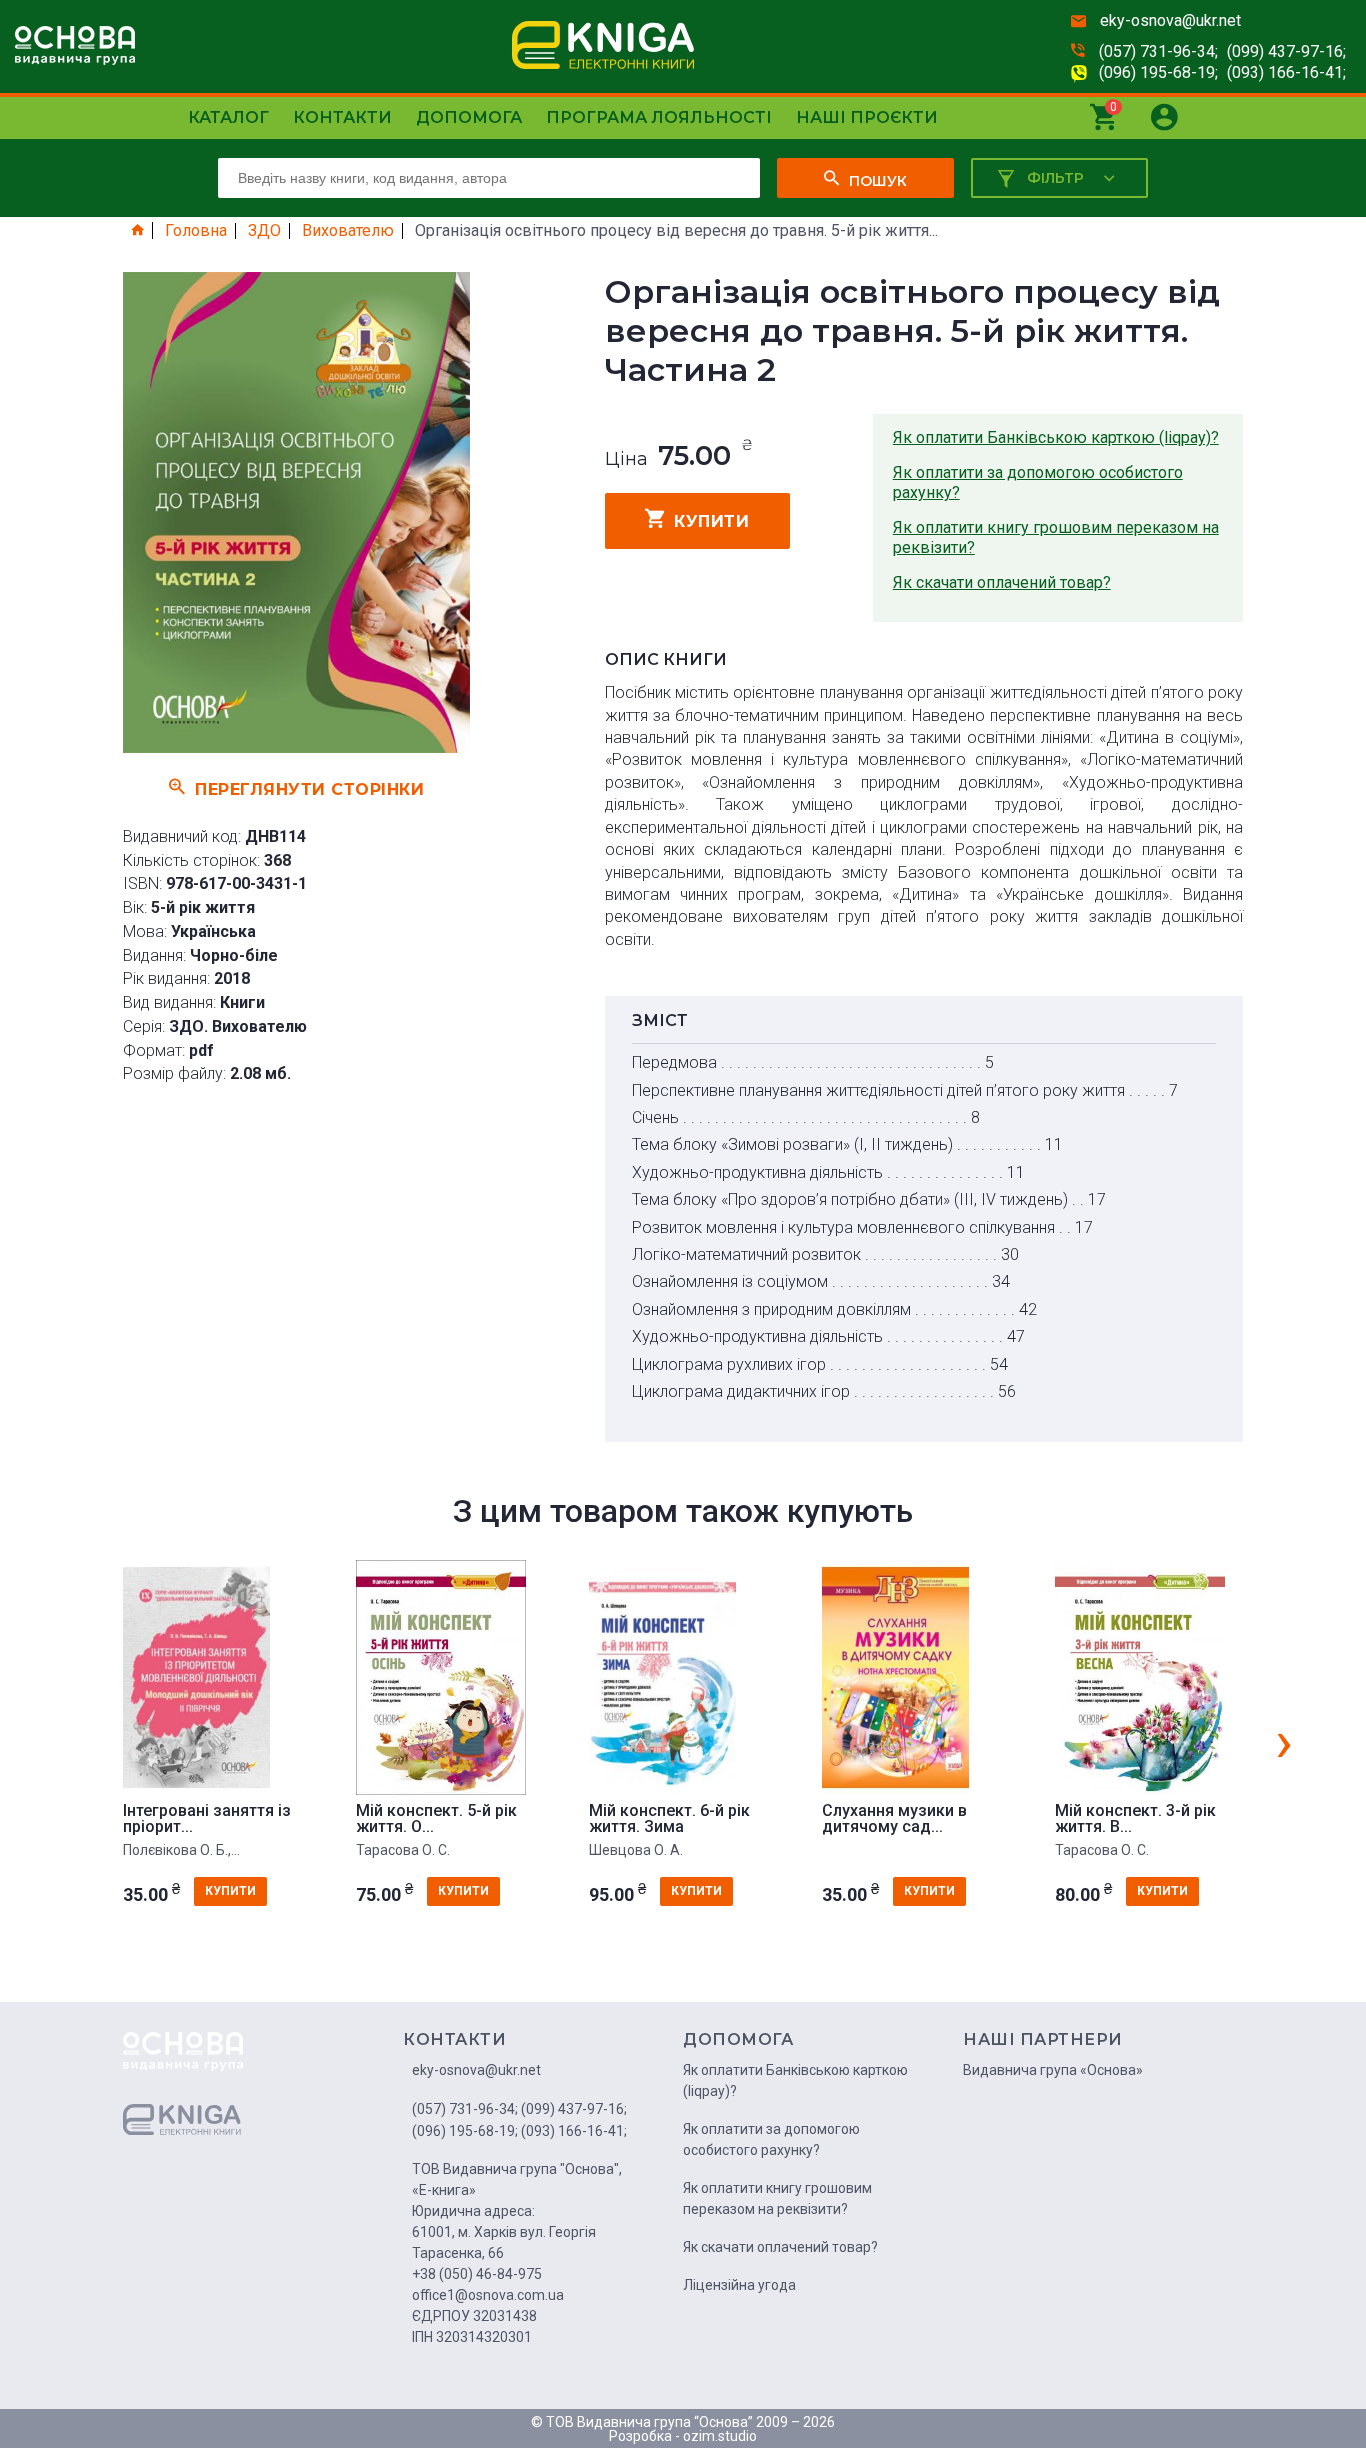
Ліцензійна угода (739, 2285)
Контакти (342, 117)
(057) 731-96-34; (1158, 51)
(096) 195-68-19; (1158, 72)
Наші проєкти (867, 117)
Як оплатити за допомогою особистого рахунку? (1038, 482)
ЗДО (264, 231)
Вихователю (348, 231)
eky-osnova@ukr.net (1170, 20)
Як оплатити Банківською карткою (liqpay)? (1056, 437)
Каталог (228, 117)
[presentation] (1284, 1741)
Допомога (469, 117)
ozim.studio (720, 2436)
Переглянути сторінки (309, 789)
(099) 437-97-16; (1286, 51)
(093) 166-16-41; (1286, 72)
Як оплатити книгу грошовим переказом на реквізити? (1056, 537)
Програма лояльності (659, 117)
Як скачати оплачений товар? (1002, 582)
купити (711, 521)
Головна (196, 231)
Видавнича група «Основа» (1053, 2070)
